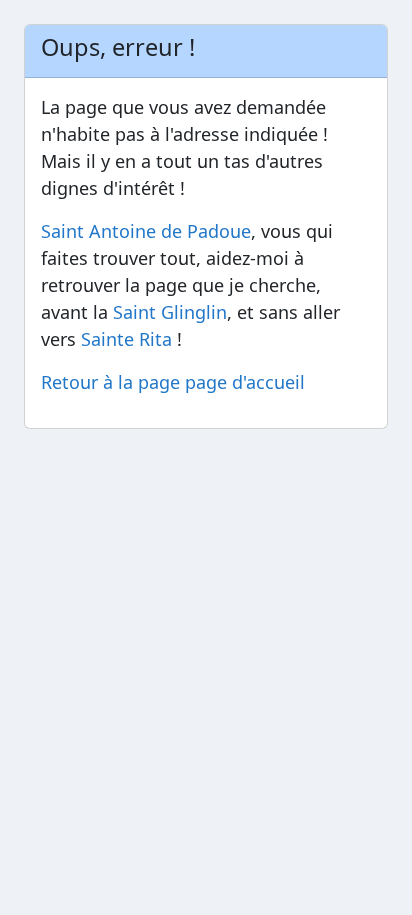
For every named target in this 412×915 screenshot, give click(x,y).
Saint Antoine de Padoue (146, 231)
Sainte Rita (126, 339)
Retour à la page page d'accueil (173, 382)
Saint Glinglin (170, 312)
